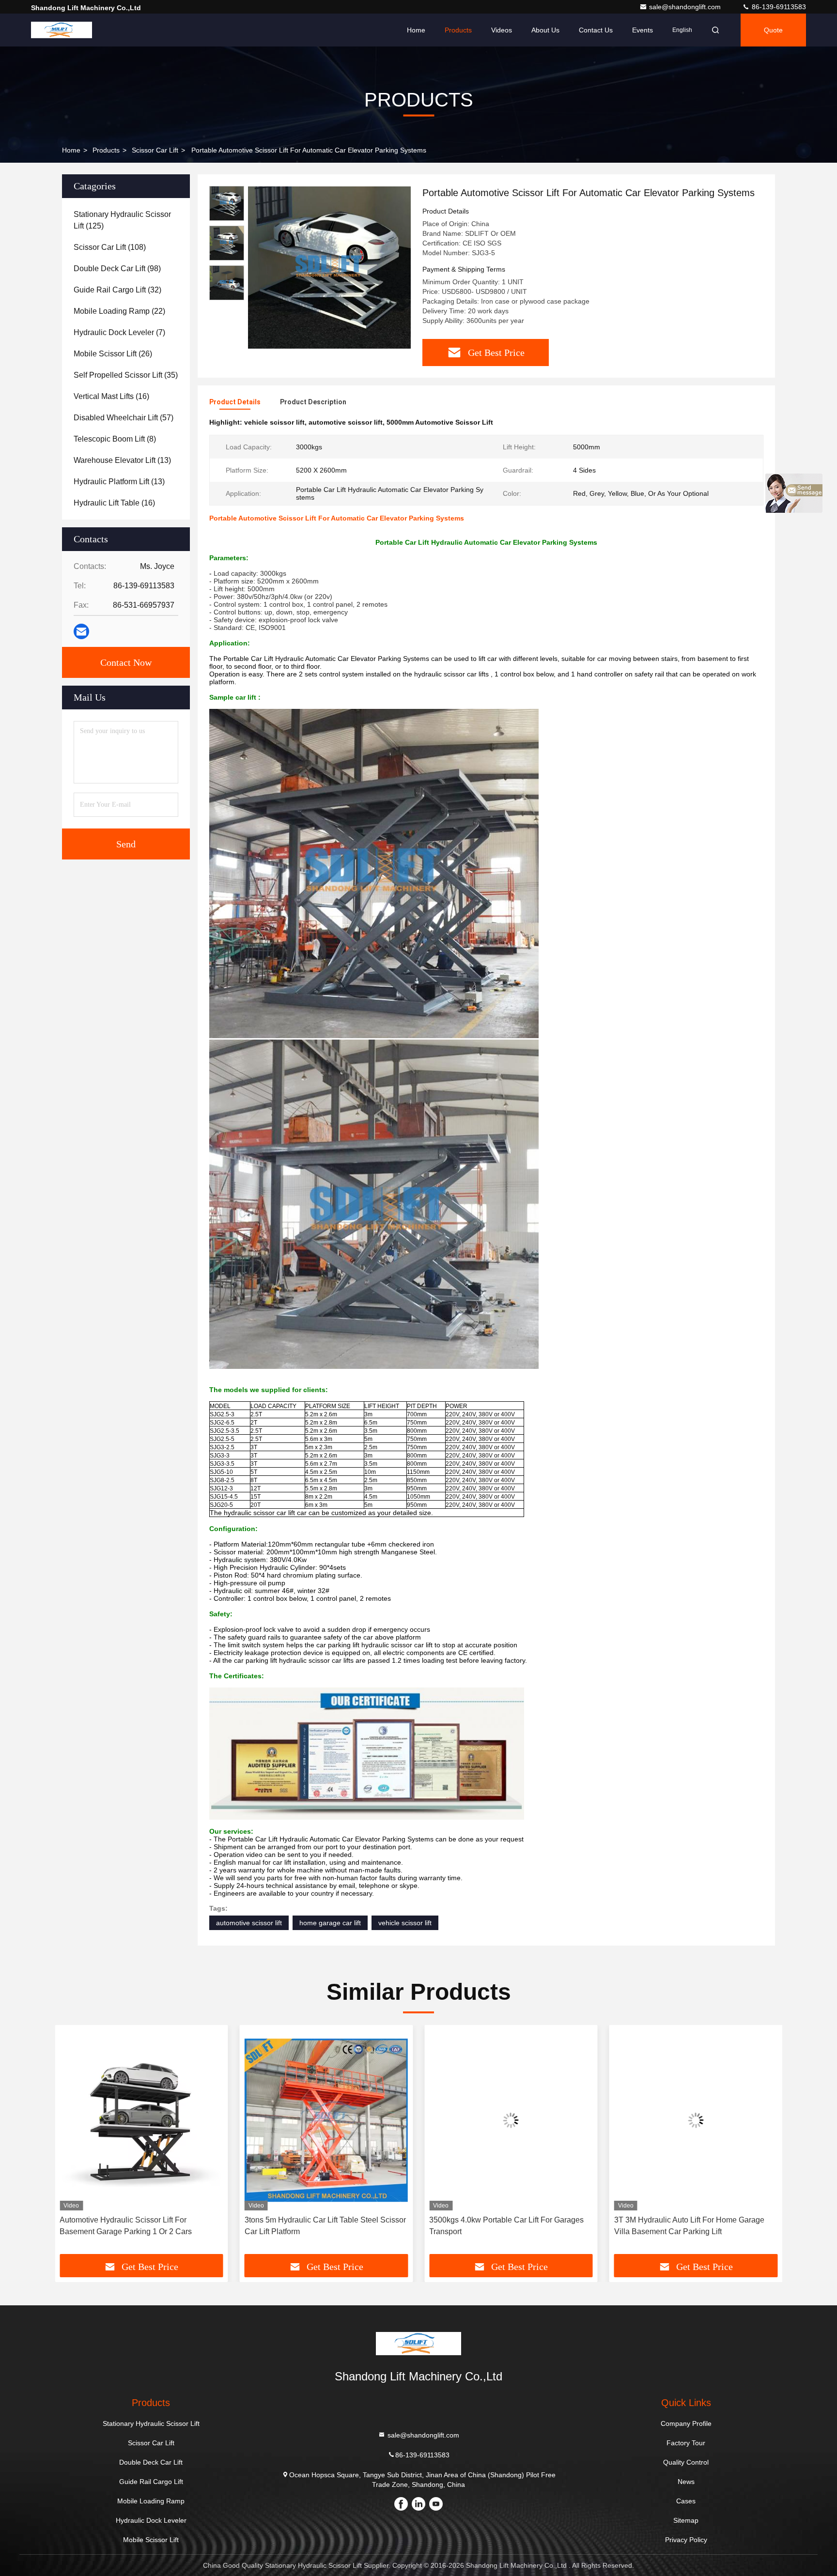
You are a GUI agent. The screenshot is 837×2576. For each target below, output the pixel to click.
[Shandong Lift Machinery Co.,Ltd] (62, 30)
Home (416, 30)
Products (458, 30)
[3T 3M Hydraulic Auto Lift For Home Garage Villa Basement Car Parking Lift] (696, 2120)
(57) (124, 418)
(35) (126, 375)
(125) (122, 220)
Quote (773, 30)
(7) (119, 332)
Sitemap (686, 2520)
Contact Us (596, 30)
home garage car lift (330, 1923)
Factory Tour (686, 2443)
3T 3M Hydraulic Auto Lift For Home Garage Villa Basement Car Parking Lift (689, 2226)
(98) (117, 268)
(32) (117, 290)
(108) (110, 247)
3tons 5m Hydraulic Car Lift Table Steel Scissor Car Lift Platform (325, 2226)
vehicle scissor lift (405, 1923)
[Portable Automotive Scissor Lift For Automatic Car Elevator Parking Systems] (329, 267)
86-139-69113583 (778, 7)
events (643, 30)
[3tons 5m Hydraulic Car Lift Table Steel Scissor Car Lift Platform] (326, 2120)
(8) (115, 439)
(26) (113, 354)
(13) (122, 460)
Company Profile (686, 2423)
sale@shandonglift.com (686, 7)
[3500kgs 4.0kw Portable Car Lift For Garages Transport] (511, 2120)
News (686, 2482)
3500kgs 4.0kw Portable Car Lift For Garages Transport (506, 2226)
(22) (119, 311)
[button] (72, 2143)
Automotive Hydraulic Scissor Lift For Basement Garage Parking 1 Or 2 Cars (126, 2226)
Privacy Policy (686, 2540)
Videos (502, 30)
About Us (545, 30)
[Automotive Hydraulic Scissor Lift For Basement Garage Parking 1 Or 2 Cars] (141, 2120)
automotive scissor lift (249, 1923)
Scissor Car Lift (155, 150)
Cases (686, 2501)
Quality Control (686, 2462)
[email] (81, 631)
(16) (111, 396)
